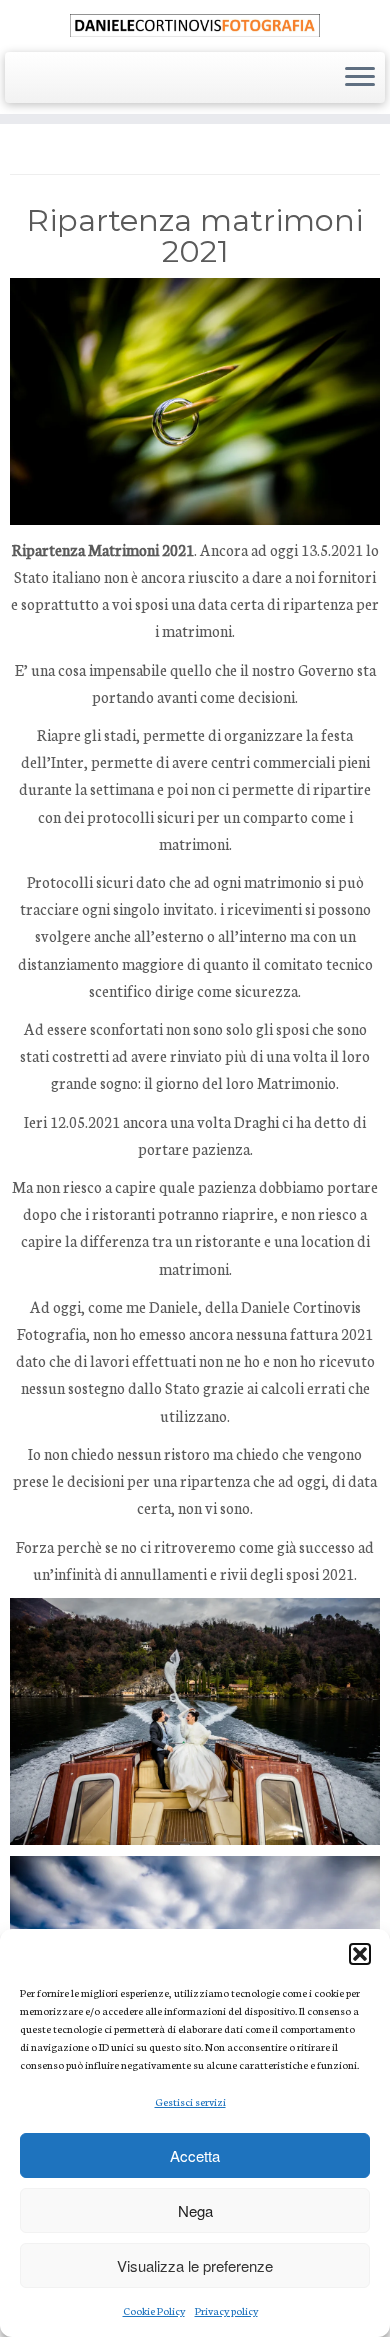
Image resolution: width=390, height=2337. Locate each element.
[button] (360, 1954)
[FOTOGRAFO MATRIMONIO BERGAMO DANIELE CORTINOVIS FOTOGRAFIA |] (195, 23)
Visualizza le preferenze (195, 2265)
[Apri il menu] (360, 78)
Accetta (195, 2155)
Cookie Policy (154, 2310)
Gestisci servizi (190, 2101)
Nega (195, 2210)
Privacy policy (226, 2310)
